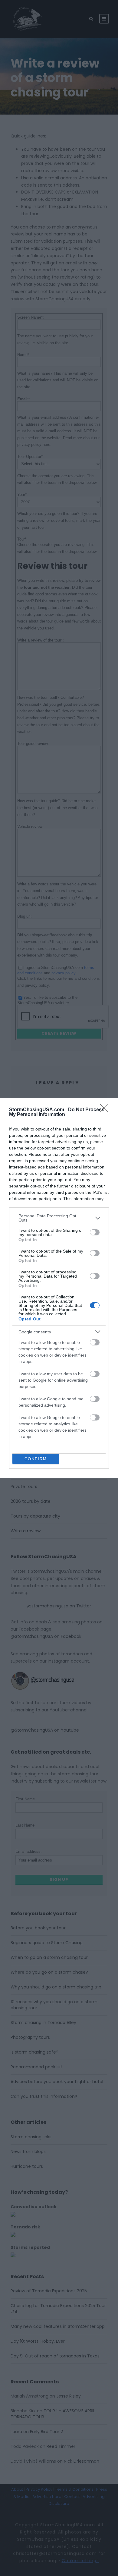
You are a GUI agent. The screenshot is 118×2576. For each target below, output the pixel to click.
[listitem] (59, 1218)
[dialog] (59, 1288)
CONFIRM (36, 1459)
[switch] (95, 1232)
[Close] (106, 1110)
